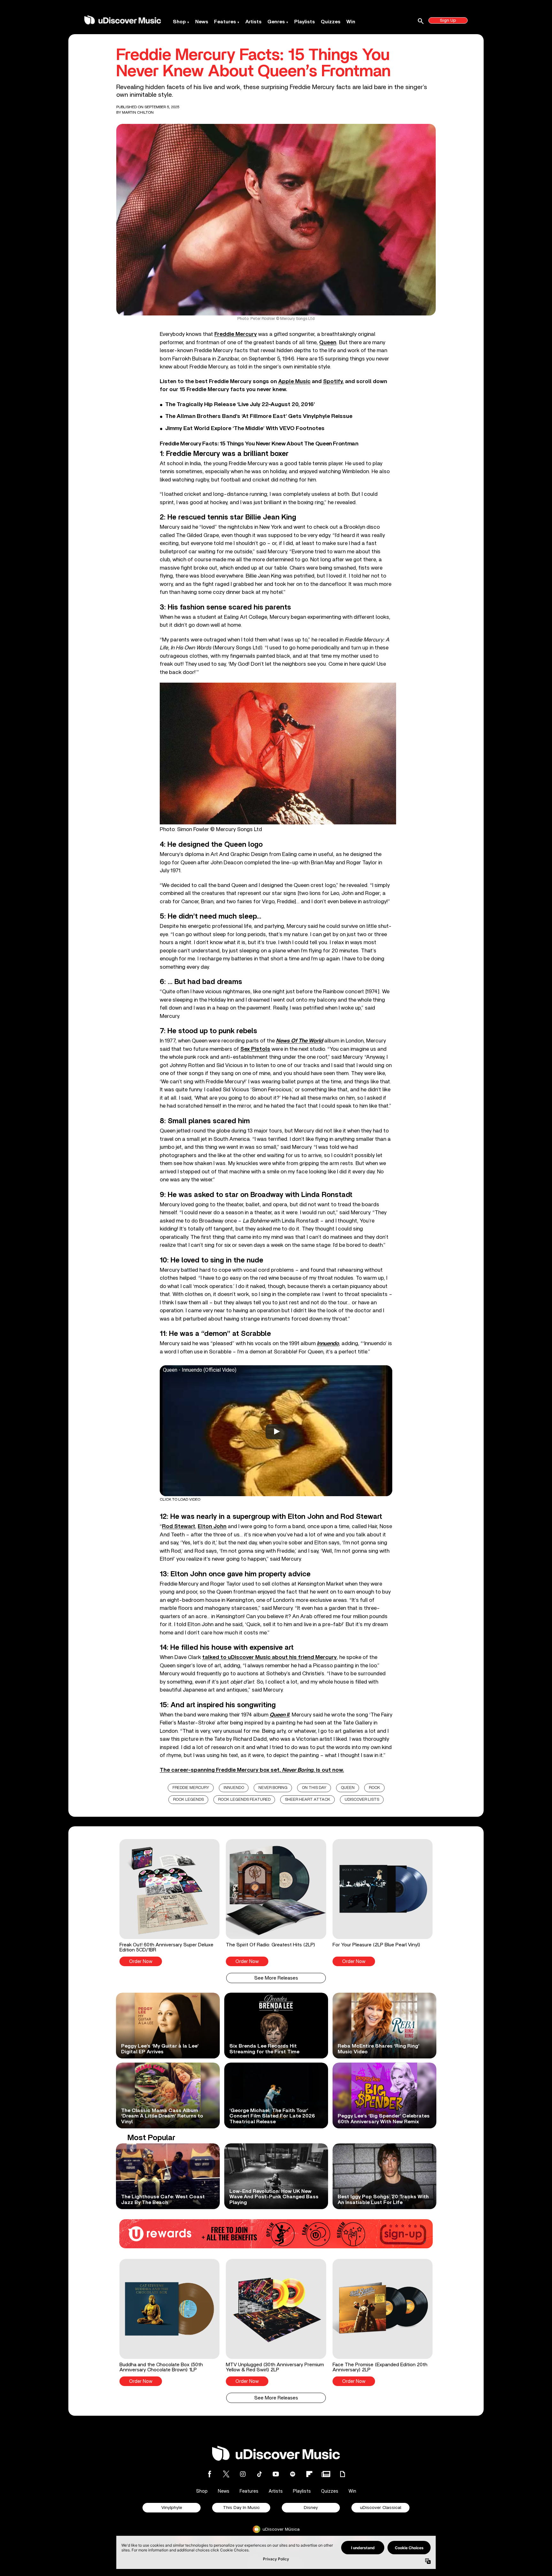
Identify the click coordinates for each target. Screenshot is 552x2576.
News (202, 22)
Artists (253, 22)
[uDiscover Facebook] (210, 2474)
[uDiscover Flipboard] (309, 2474)
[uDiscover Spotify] (293, 2474)
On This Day (314, 1788)
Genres (276, 22)
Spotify (333, 381)
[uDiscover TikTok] (259, 2474)
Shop (179, 22)
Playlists (305, 22)
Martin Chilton (138, 112)
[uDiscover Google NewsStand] (326, 2474)
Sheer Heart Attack (308, 1800)
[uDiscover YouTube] (276, 2474)
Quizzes (331, 22)
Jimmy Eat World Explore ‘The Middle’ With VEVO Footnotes (245, 428)
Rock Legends (188, 1800)
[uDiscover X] (226, 2474)
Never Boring (273, 1788)
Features (225, 22)
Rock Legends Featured (244, 1800)
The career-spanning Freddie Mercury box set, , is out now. (252, 1770)
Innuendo (234, 1788)
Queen (348, 1788)
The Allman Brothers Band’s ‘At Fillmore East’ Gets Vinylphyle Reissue (259, 416)
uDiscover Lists (362, 1800)
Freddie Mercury (191, 1788)
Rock (375, 1788)
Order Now (141, 1962)
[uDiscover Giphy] (342, 2474)
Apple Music (294, 381)
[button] (169, 1903)
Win (351, 22)
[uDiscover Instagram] (243, 2474)
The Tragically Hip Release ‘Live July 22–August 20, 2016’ (240, 405)
